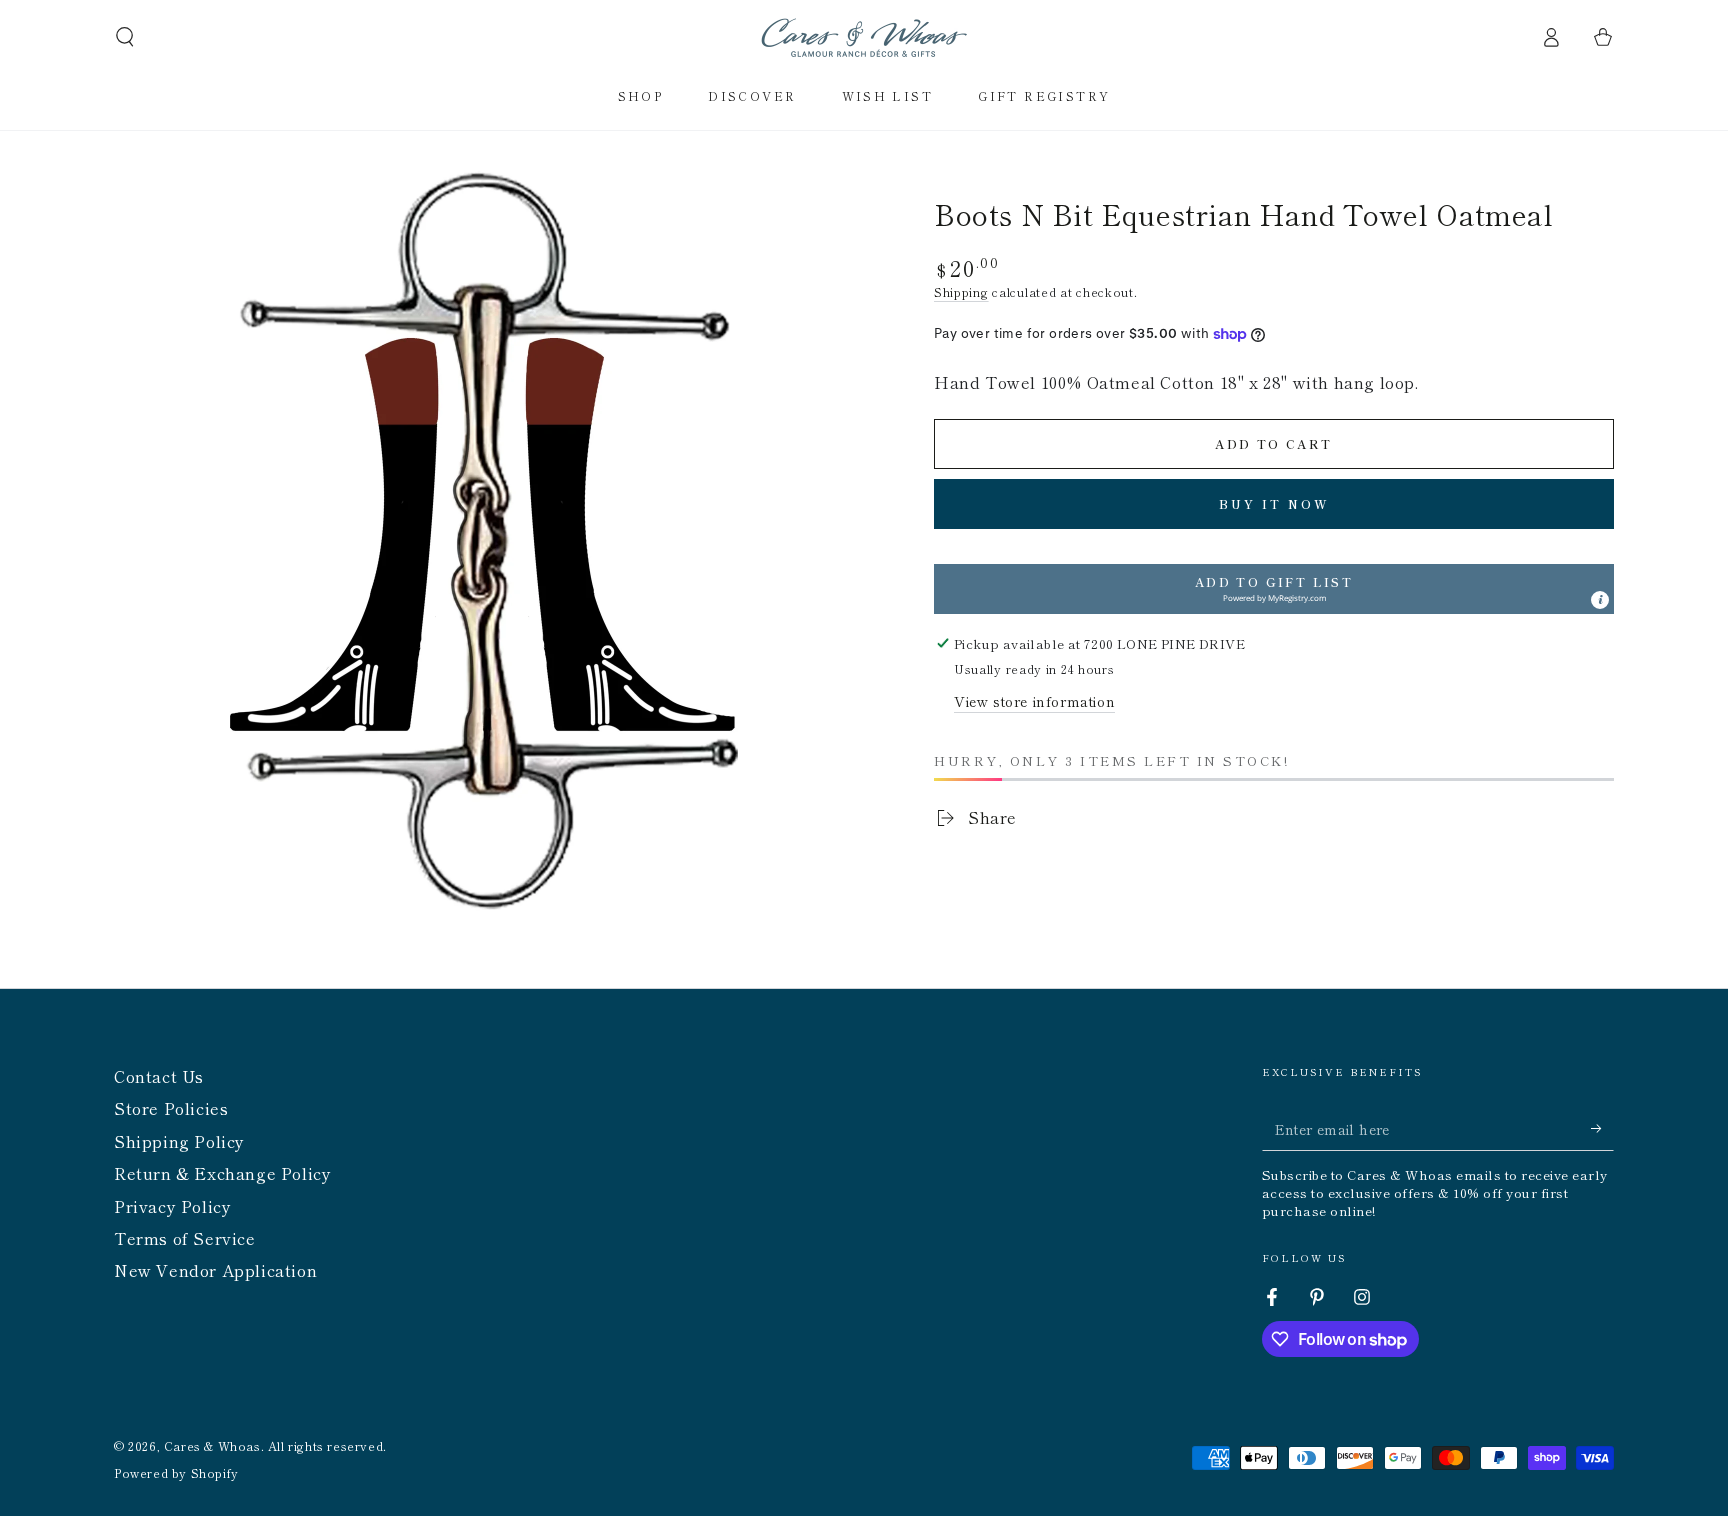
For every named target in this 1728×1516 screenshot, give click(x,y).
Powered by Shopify (176, 1473)
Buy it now (1274, 503)
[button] (125, 37)
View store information (1034, 701)
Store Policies (171, 1108)
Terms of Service (185, 1238)
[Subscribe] (1602, 1128)
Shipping (961, 291)
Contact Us (159, 1076)
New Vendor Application (215, 1270)
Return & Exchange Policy (222, 1173)
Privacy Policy (172, 1206)
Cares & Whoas (212, 1445)
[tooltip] (1600, 600)
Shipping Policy (179, 1141)
